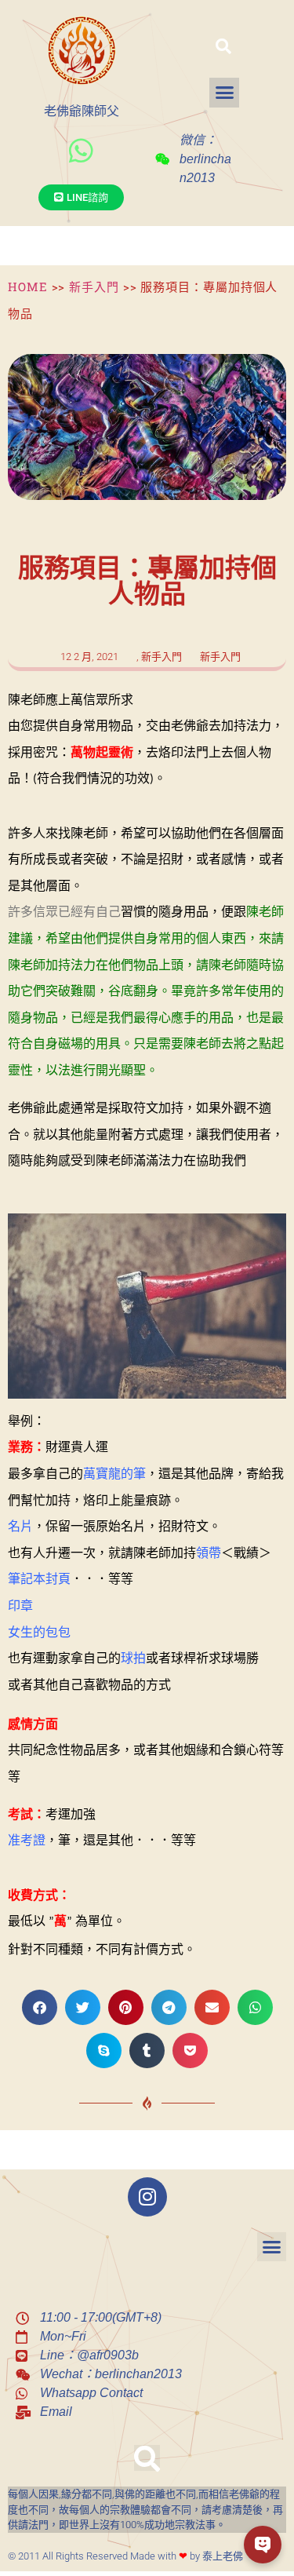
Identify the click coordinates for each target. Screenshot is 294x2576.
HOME (28, 286)
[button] (223, 46)
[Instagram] (147, 2197)
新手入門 (94, 286)
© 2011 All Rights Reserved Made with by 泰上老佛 (125, 2556)
